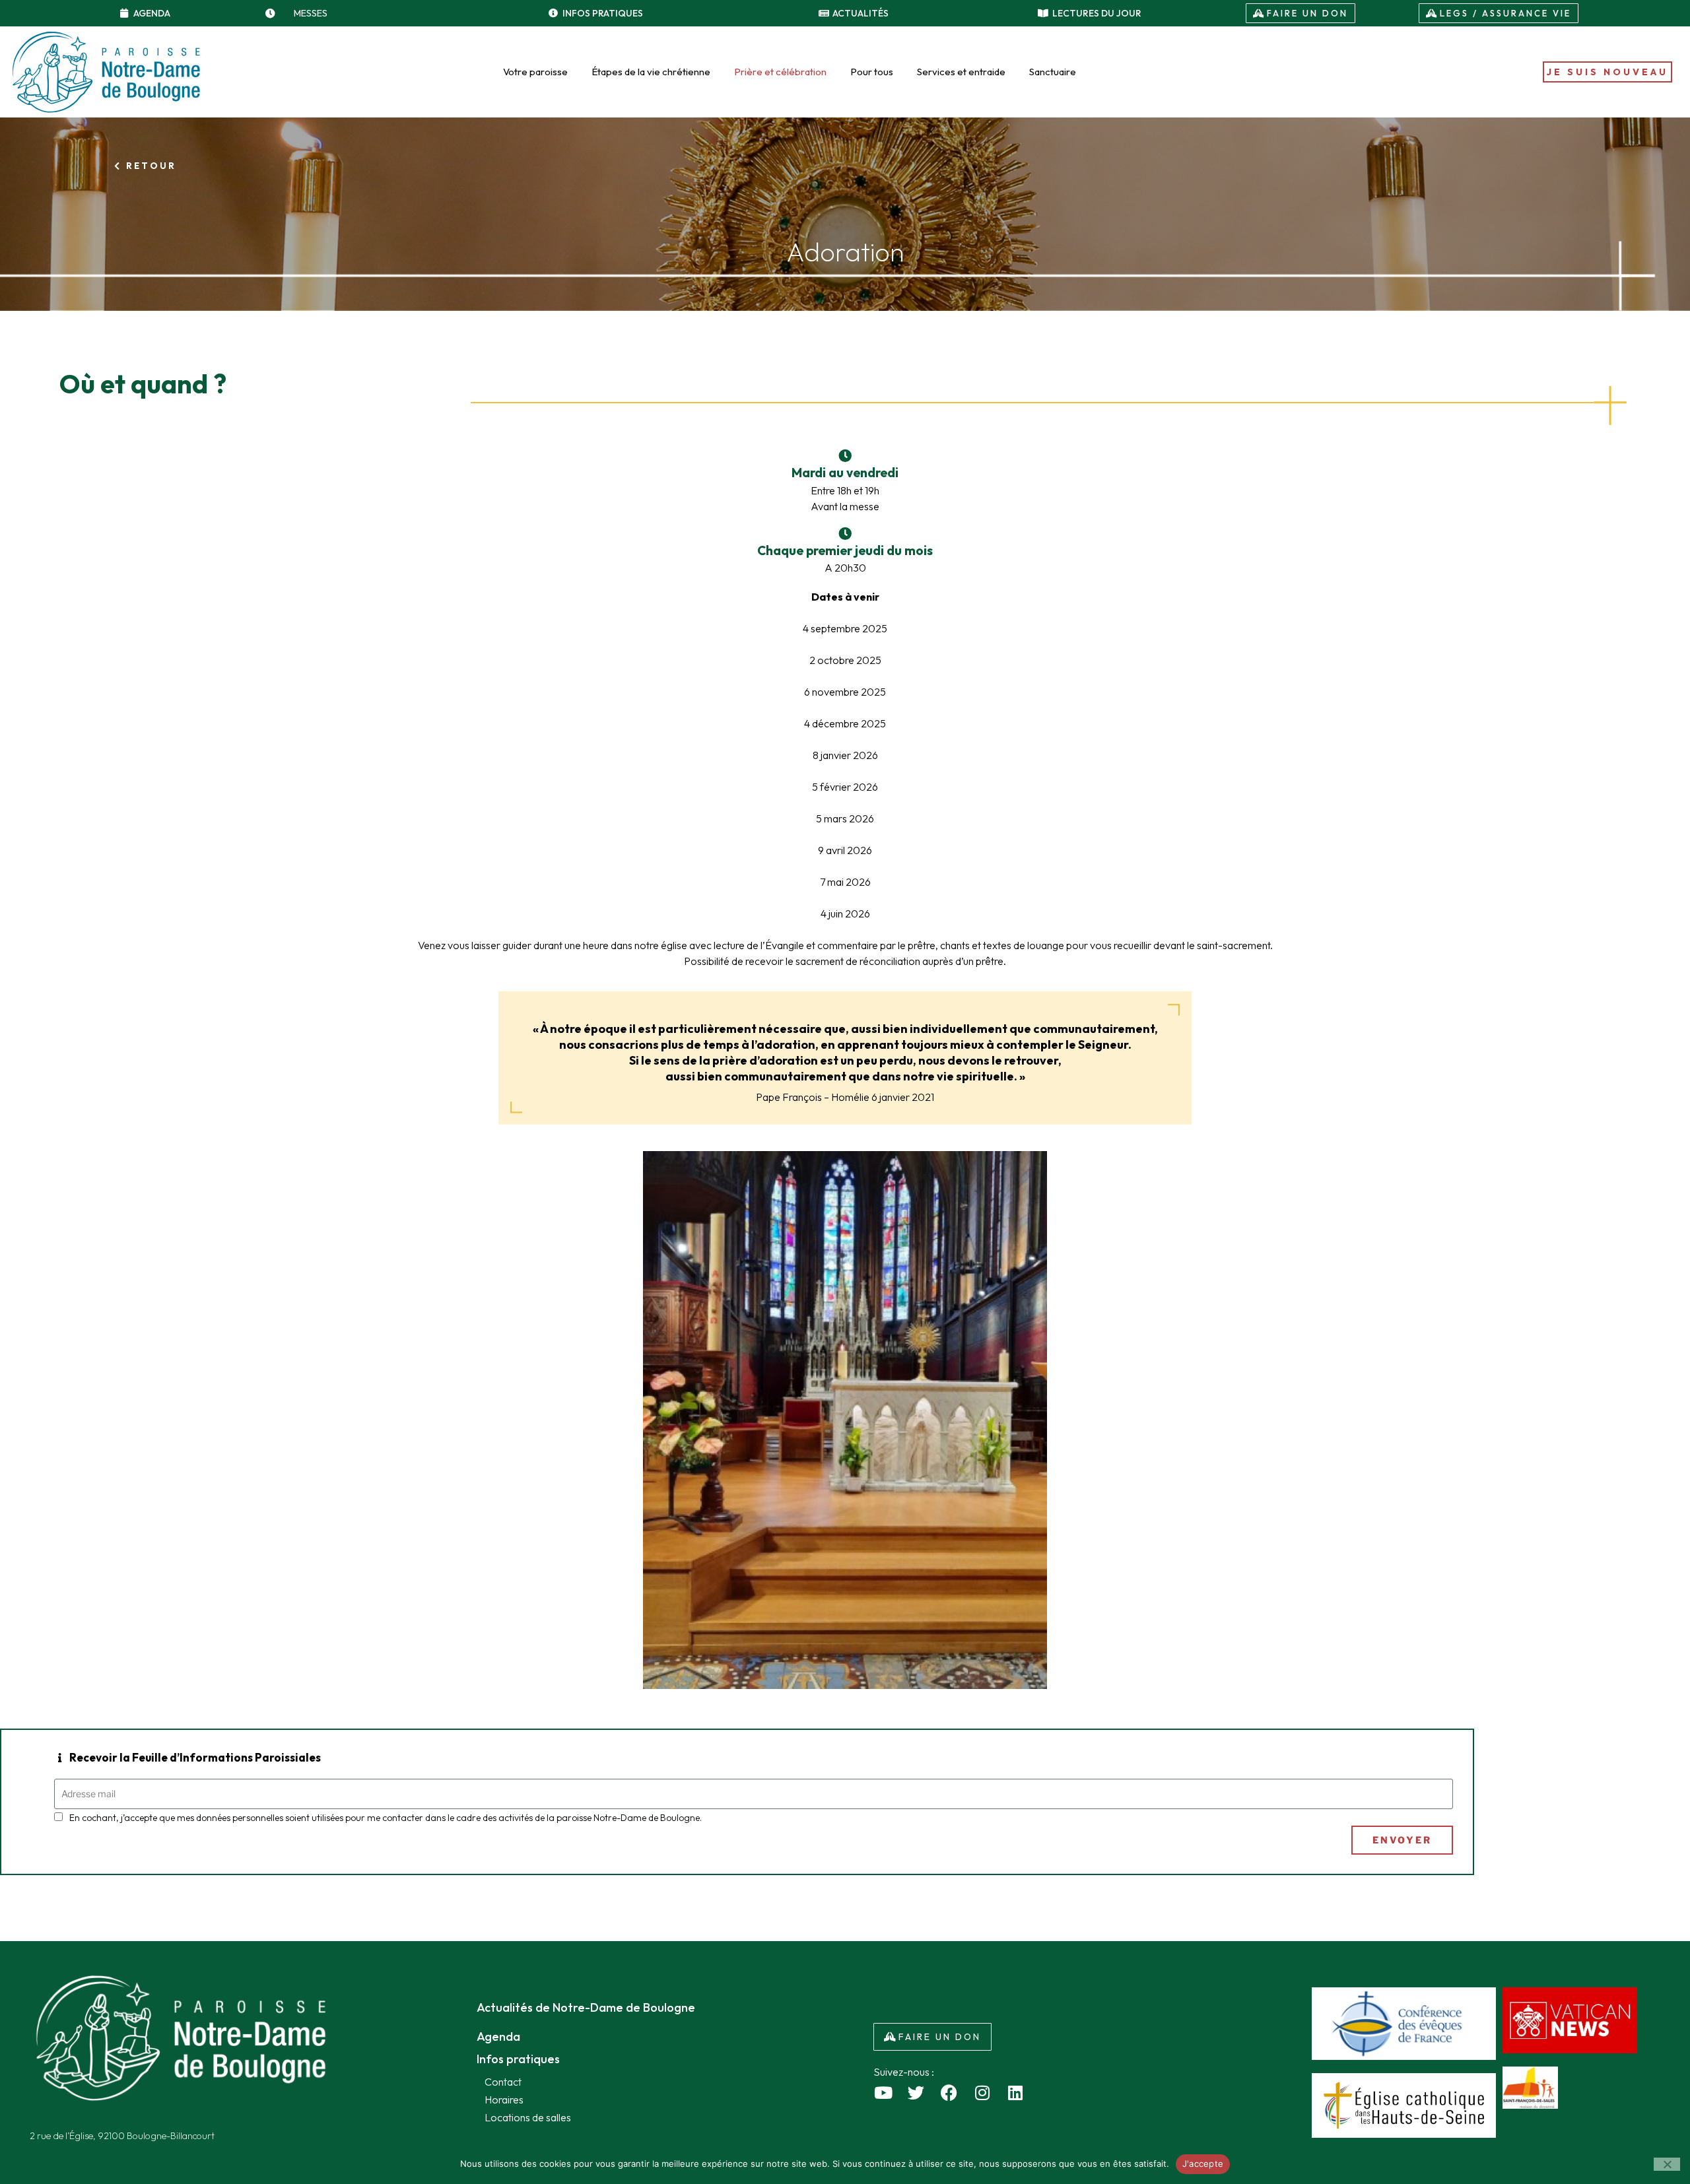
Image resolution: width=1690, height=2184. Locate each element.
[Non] (1667, 2164)
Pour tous (872, 72)
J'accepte (1203, 2164)
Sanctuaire (1053, 72)
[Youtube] (883, 2093)
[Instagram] (982, 2093)
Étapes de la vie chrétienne (651, 72)
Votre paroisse (535, 72)
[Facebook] (949, 2093)
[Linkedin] (1015, 2093)
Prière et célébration (780, 72)
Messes (311, 13)
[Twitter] (916, 2093)
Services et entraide (961, 72)
